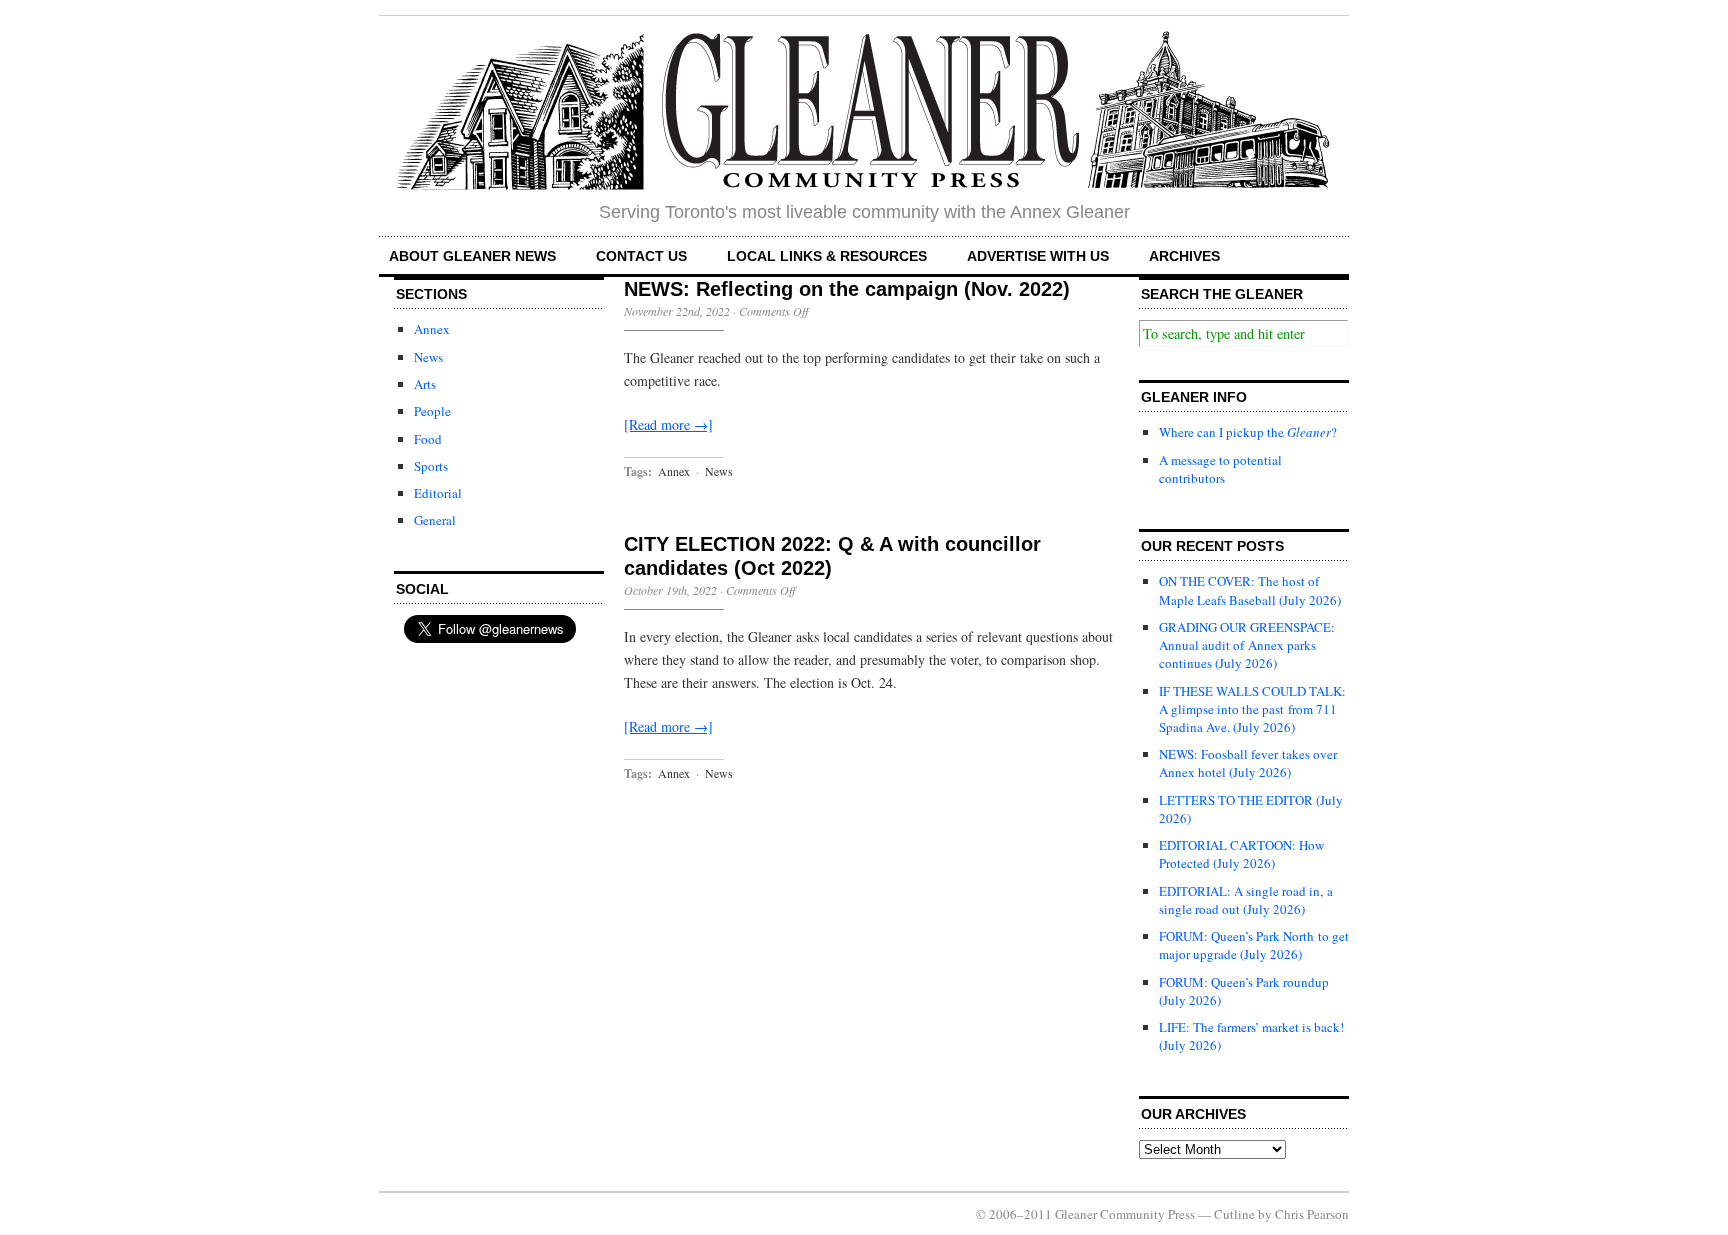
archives (1184, 256)
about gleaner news (472, 256)
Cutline (1234, 1214)
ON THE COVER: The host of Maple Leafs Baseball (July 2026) (1250, 590)
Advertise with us (1038, 256)
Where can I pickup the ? (1248, 432)
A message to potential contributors (1220, 469)
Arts (425, 384)
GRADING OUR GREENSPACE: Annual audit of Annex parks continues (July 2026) (1247, 645)
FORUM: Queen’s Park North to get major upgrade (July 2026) (1254, 945)
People (432, 411)
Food (428, 439)
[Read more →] (668, 424)
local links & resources (827, 256)
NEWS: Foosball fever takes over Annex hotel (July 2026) (1248, 763)
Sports (431, 466)
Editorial (438, 493)
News (428, 357)
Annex (432, 329)
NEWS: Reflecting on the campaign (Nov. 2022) (847, 289)
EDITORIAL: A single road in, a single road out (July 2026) (1246, 900)
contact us (641, 256)
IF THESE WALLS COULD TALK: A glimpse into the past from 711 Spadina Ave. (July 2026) (1252, 709)
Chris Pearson (1312, 1214)
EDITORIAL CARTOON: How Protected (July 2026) (1241, 854)
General (435, 520)
